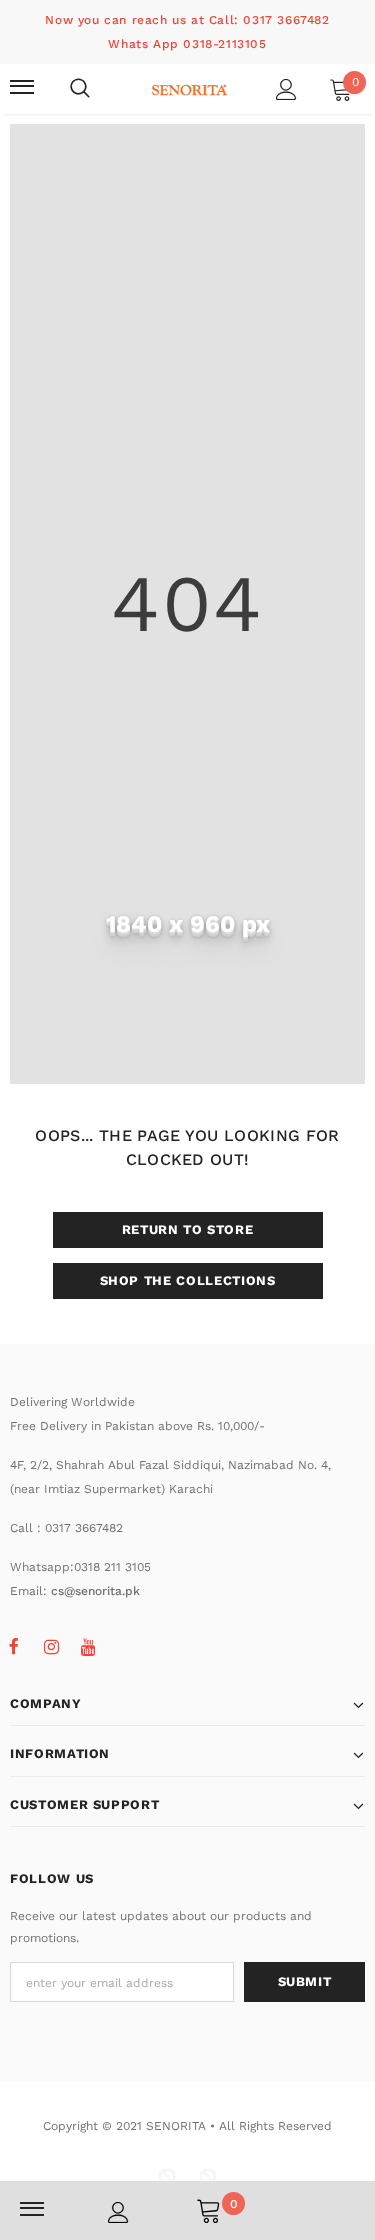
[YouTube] (88, 1646)
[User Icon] (286, 89)
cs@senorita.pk (95, 1591)
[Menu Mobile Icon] (22, 89)
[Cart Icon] (209, 2210)
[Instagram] (51, 1646)
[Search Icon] (80, 89)
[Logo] (190, 88)
